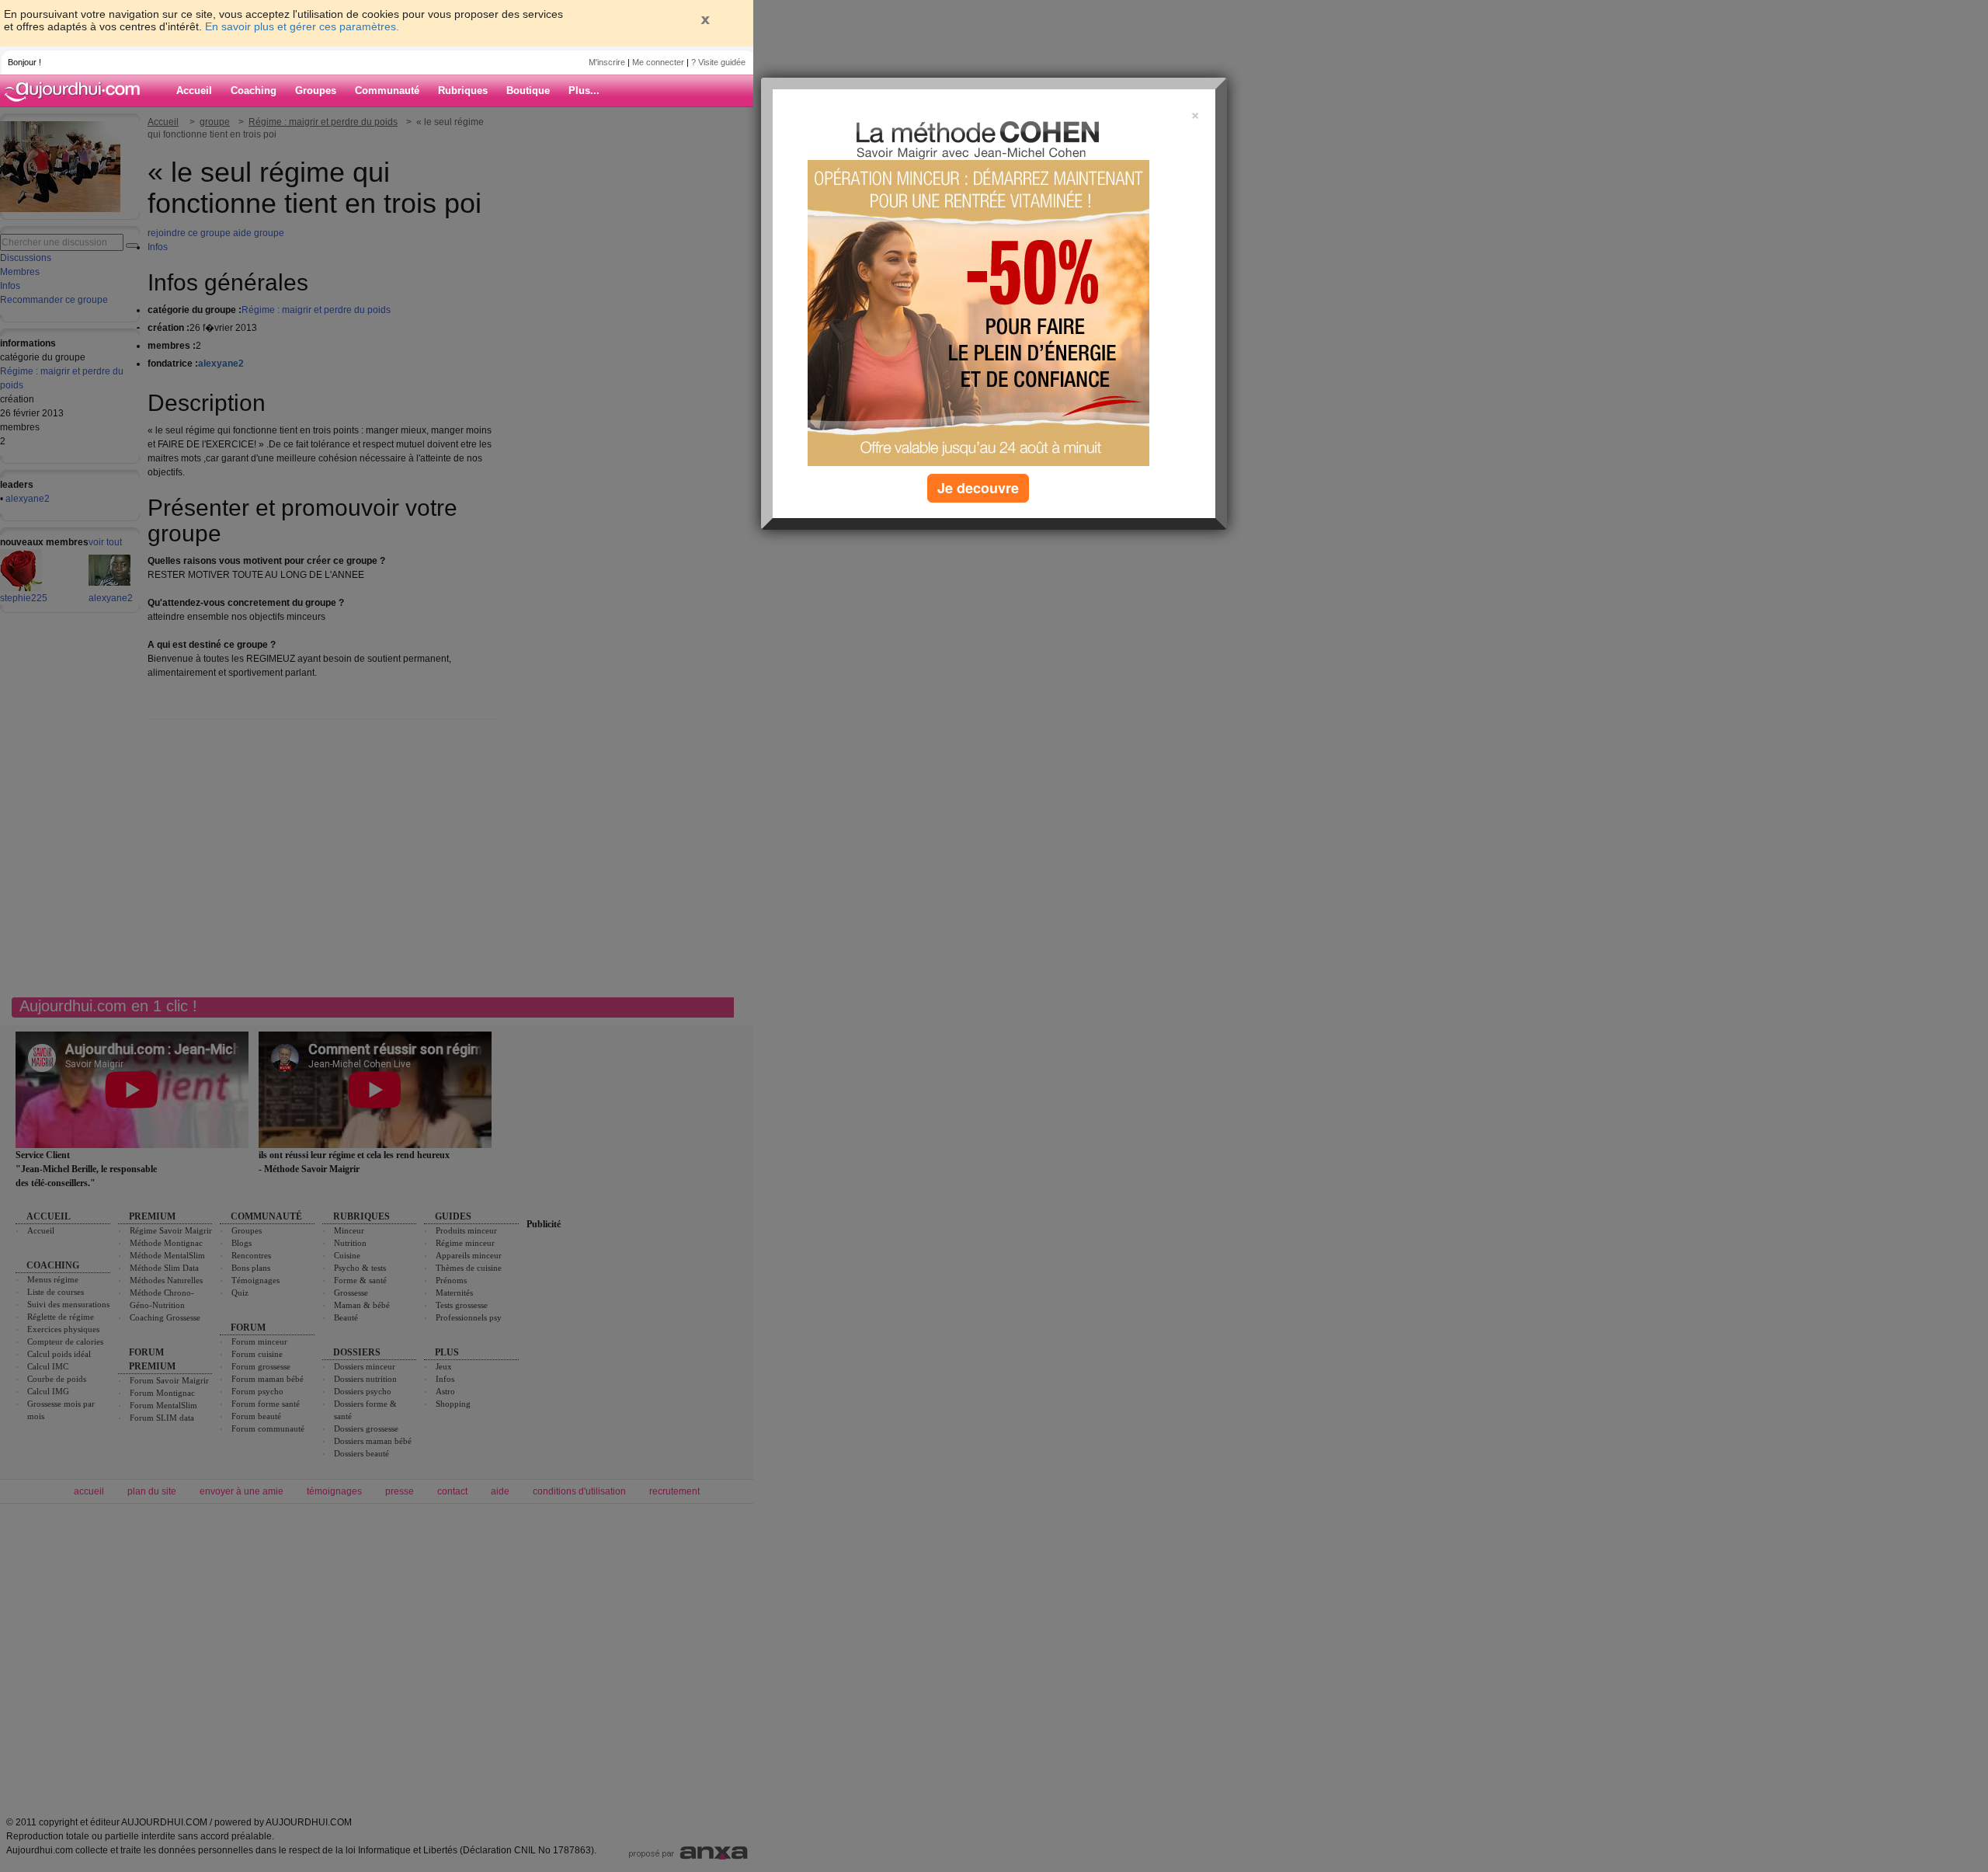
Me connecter (658, 62)
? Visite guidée (718, 62)
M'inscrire (607, 62)
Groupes (316, 90)
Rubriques (463, 90)
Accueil (194, 90)
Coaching (254, 90)
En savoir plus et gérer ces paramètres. (302, 26)
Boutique (528, 90)
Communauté (387, 90)
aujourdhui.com (77, 91)
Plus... (584, 90)
